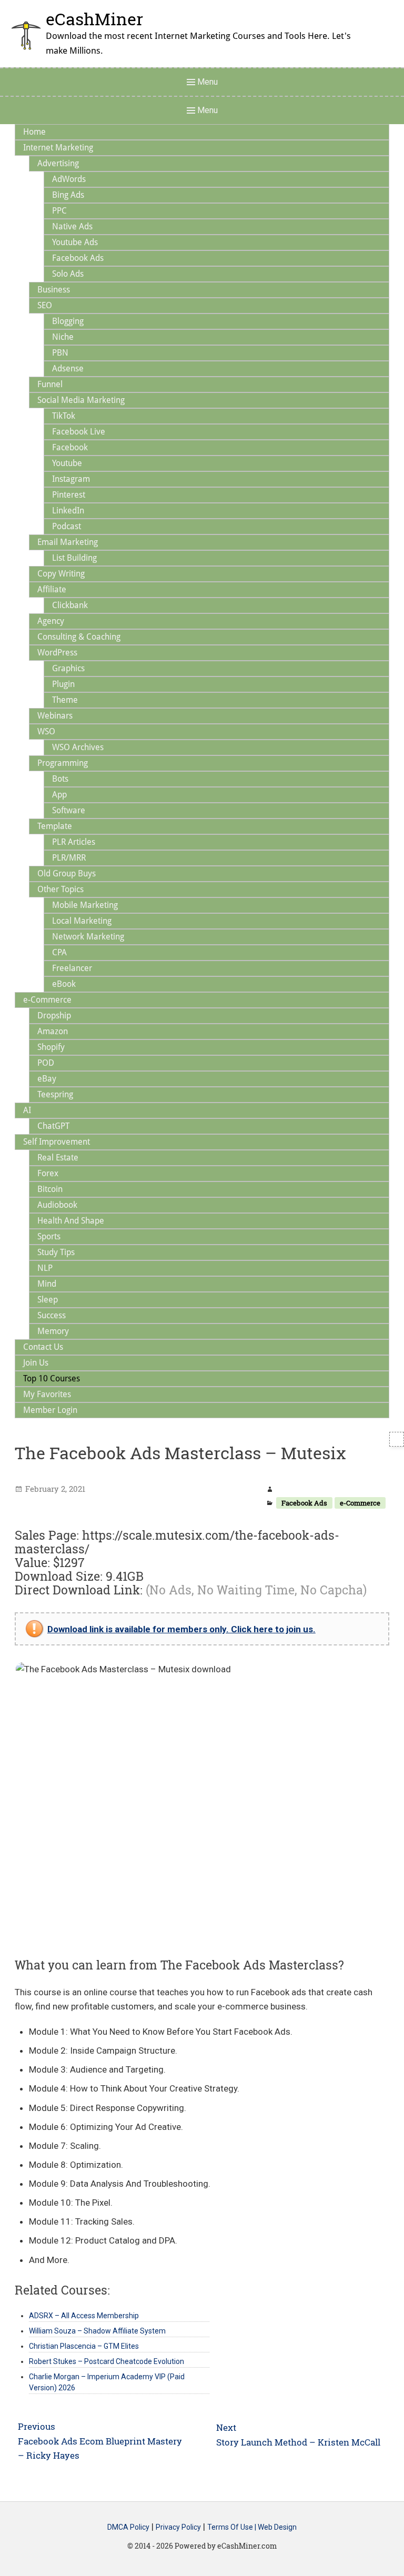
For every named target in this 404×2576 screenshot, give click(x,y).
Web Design (277, 2527)
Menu (206, 82)
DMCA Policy (128, 2527)
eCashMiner (94, 19)
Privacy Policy (178, 2527)
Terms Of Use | (233, 2527)
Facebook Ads (304, 1503)
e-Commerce (360, 1503)
